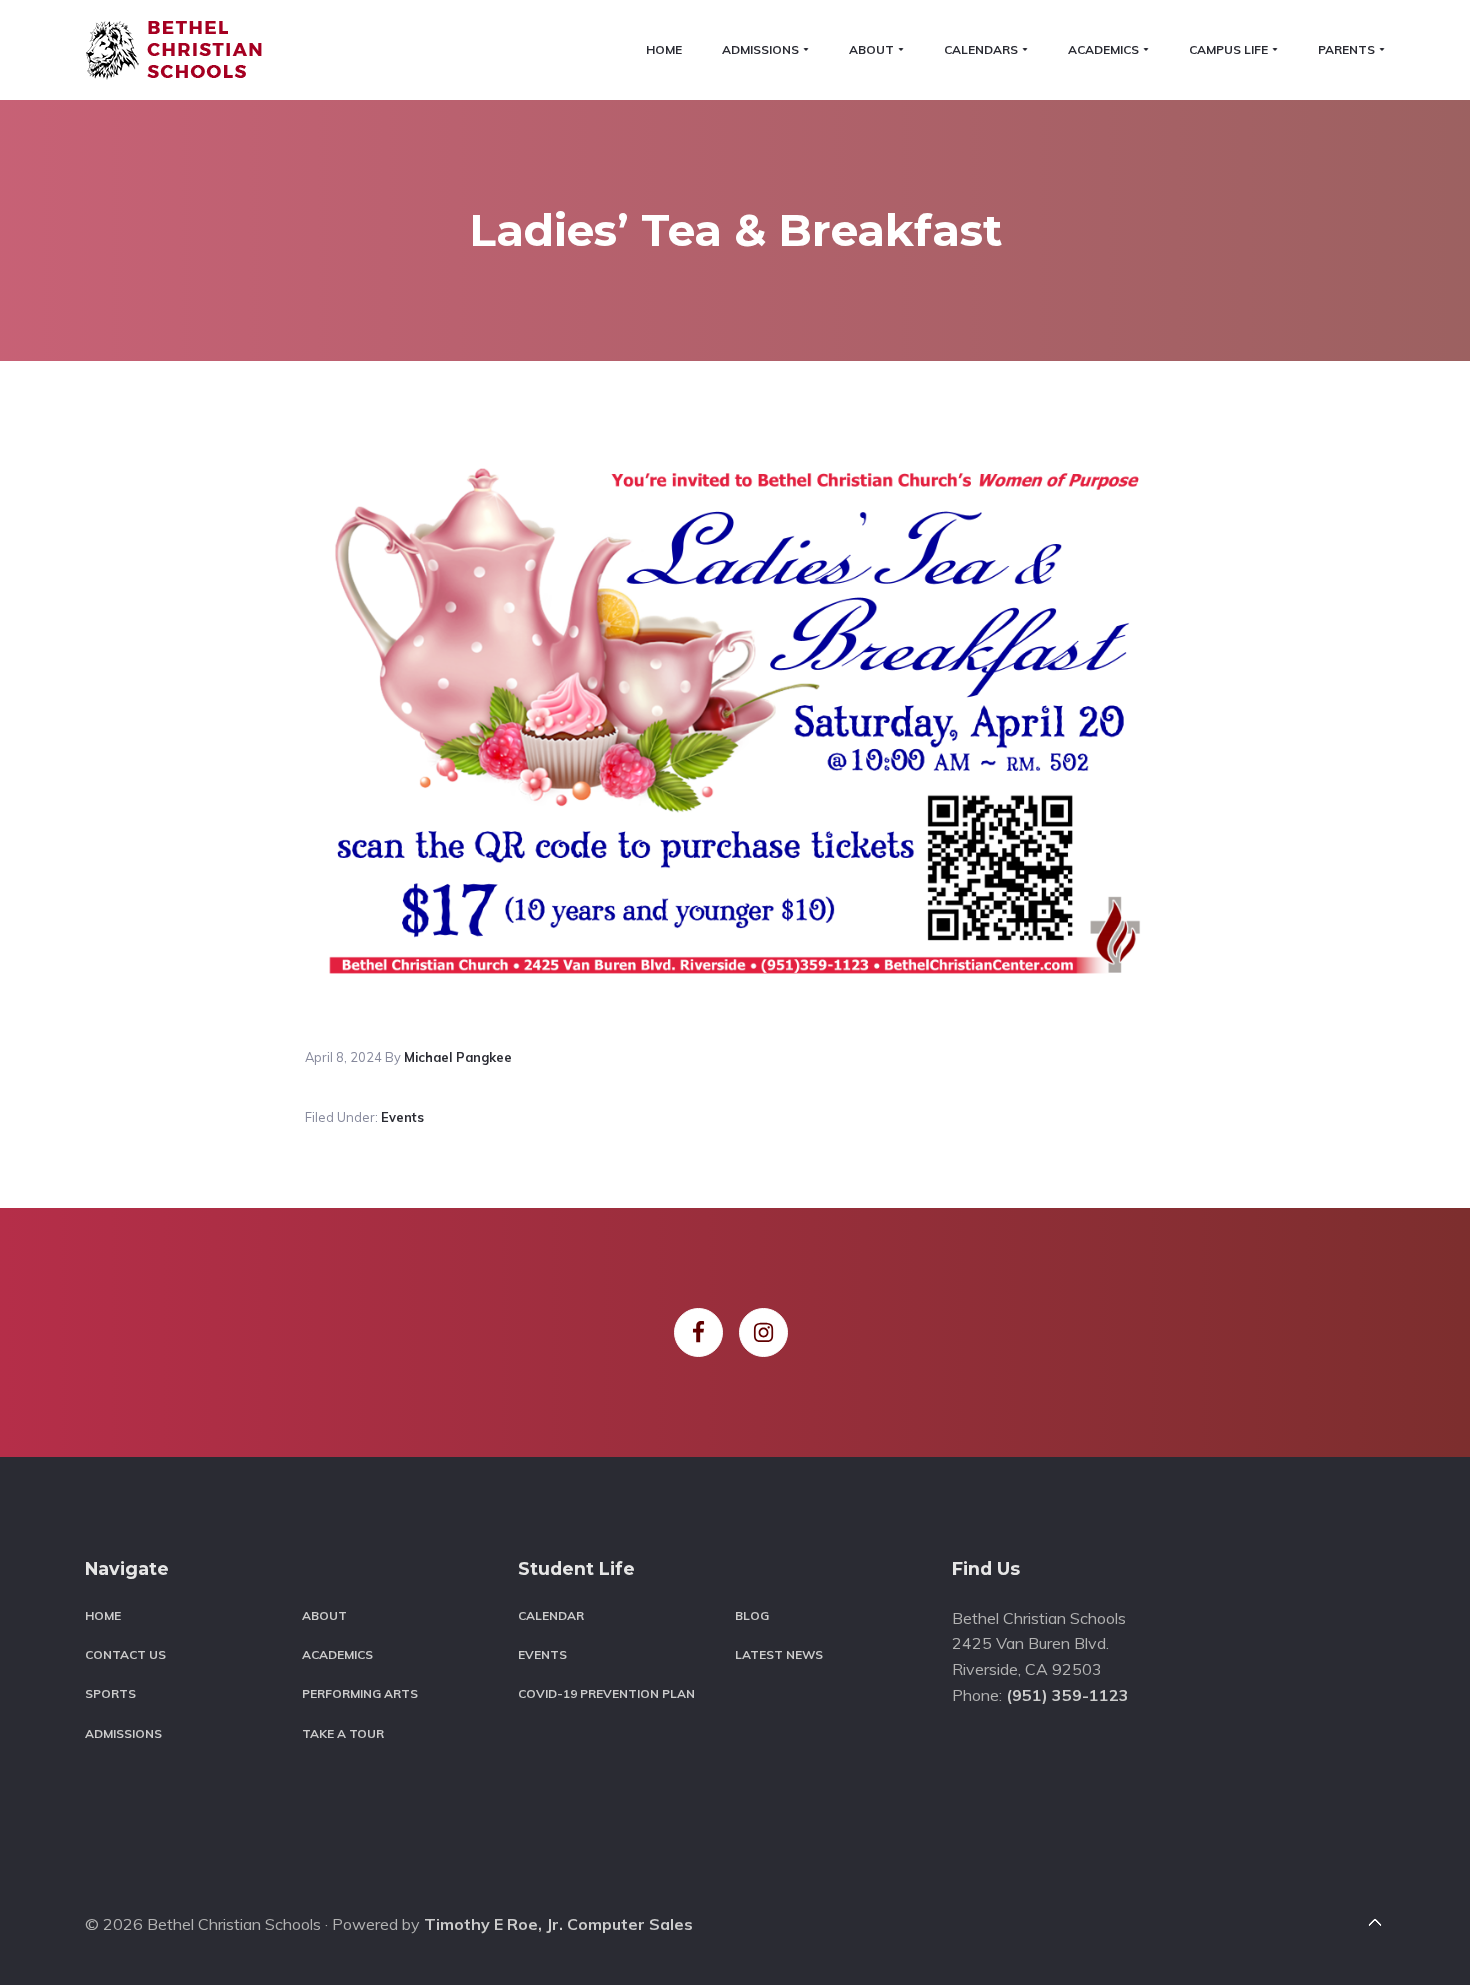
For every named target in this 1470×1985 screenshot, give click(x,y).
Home (103, 1615)
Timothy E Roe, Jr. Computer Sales (558, 1924)
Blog (752, 1615)
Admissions (123, 1733)
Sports (110, 1693)
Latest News (779, 1654)
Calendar (551, 1615)
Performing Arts (360, 1693)
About (324, 1615)
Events (402, 1117)
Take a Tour (343, 1733)
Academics (337, 1654)
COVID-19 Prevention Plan (606, 1693)
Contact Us (125, 1654)
